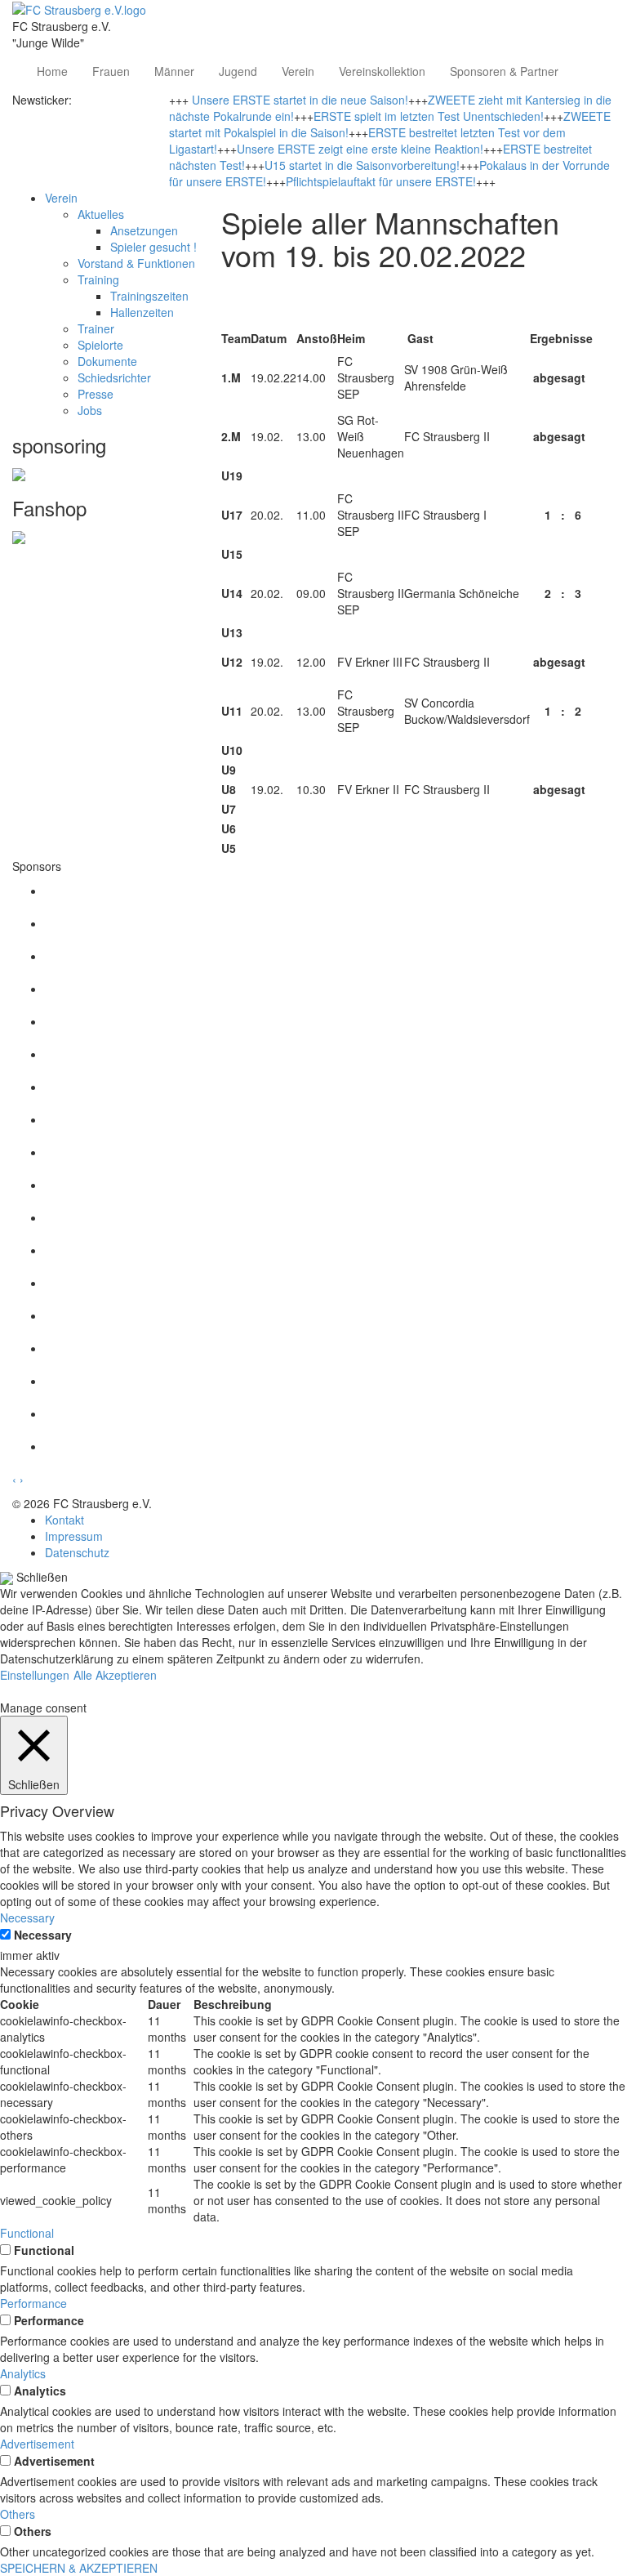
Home (52, 71)
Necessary (43, 1935)
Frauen (111, 71)
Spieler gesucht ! (153, 247)
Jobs (90, 410)
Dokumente (107, 361)
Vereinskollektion (382, 71)
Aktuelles (101, 214)
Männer (174, 71)
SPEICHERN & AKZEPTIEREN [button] (79, 2568)
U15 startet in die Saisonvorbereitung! (362, 165)
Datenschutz (77, 1552)
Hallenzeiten (142, 312)
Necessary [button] (27, 1917)
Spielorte (100, 345)
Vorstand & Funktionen (136, 263)
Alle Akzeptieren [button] (115, 1675)
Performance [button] (33, 2303)
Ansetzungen (144, 230)
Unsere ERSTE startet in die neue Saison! (300, 100)
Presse (96, 394)
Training (98, 279)
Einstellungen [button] (35, 1675)
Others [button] (18, 2514)
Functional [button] (27, 2233)
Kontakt (64, 1520)
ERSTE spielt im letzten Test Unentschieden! (429, 116)
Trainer (96, 328)
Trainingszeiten (149, 296)
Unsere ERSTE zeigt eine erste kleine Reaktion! (360, 149)
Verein (298, 71)
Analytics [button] (23, 2373)
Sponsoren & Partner (504, 71)
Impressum (74, 1536)
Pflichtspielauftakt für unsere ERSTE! (381, 181)
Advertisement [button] (37, 2444)
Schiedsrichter (114, 377)
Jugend (238, 71)
